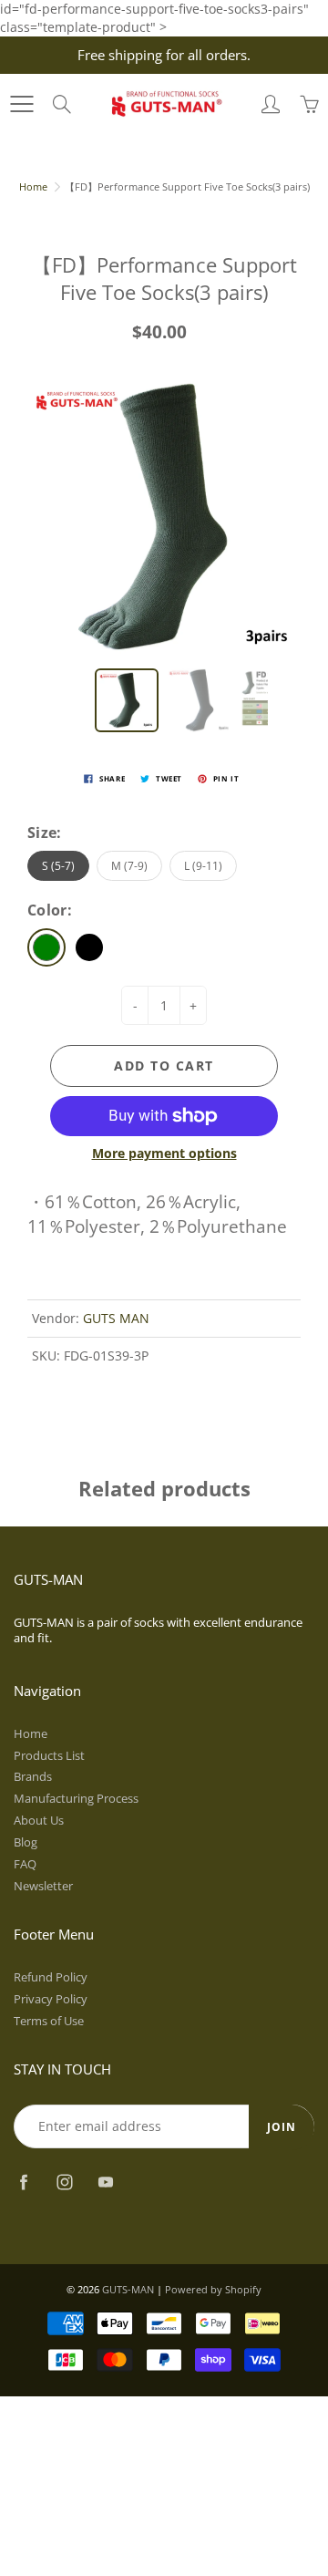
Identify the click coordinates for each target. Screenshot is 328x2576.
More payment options (164, 1153)
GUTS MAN (116, 1318)
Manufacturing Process (76, 1799)
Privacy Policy (51, 1999)
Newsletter (43, 1886)
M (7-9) (129, 866)
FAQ (25, 1864)
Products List (49, 1756)
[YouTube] (105, 2183)
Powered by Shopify (213, 2289)
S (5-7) (58, 866)
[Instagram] (64, 2183)
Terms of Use (49, 2021)
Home (33, 186)
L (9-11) (203, 866)
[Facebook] (23, 2183)
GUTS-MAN (128, 2289)
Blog (26, 1842)
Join (282, 2127)
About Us (39, 1821)
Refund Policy (51, 1977)
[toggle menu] (21, 104)
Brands (33, 1777)
